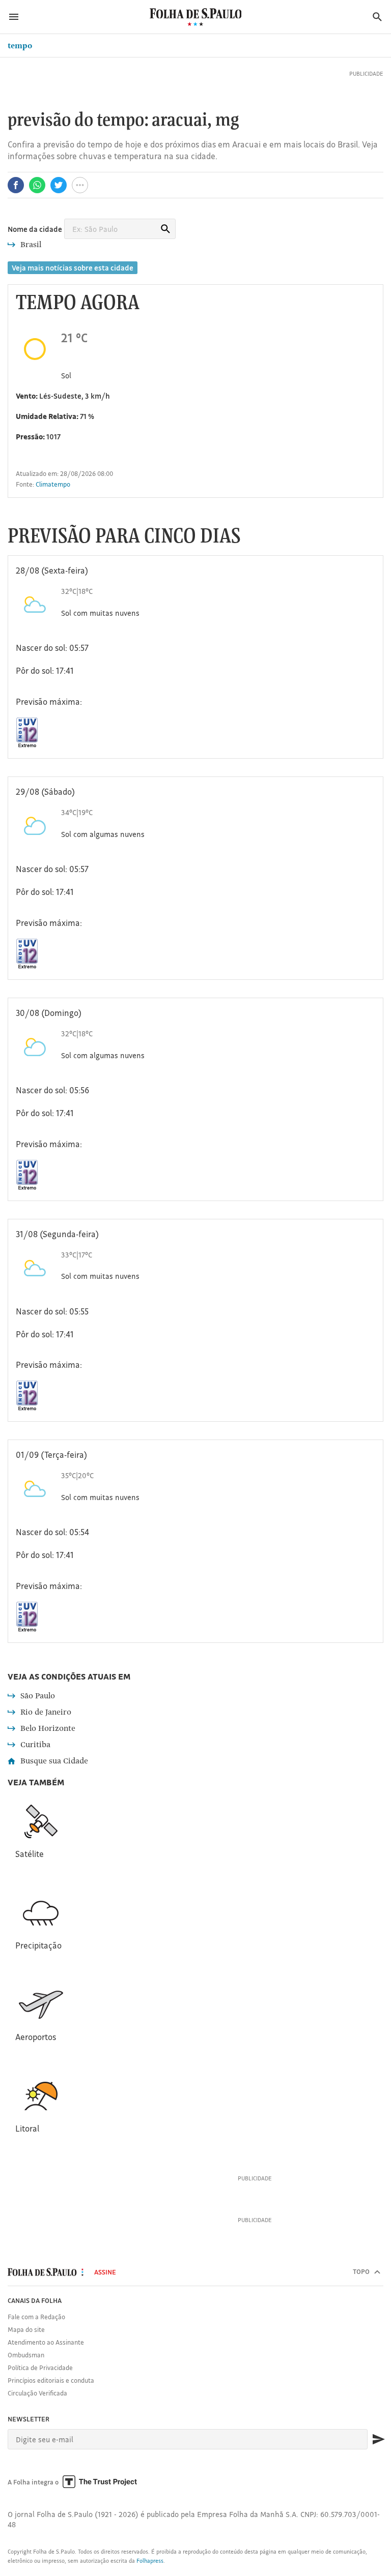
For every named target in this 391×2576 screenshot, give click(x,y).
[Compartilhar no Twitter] (59, 185)
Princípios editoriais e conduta (51, 2380)
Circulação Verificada (37, 2393)
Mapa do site (26, 2329)
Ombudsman (26, 2355)
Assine (105, 2272)
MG (227, 121)
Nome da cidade (35, 229)
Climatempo (53, 484)
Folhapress (150, 2561)
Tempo (20, 46)
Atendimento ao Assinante (46, 2342)
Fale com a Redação (36, 2317)
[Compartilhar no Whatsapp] (37, 185)
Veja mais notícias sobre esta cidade (73, 268)
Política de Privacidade (40, 2368)
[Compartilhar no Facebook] (16, 185)
